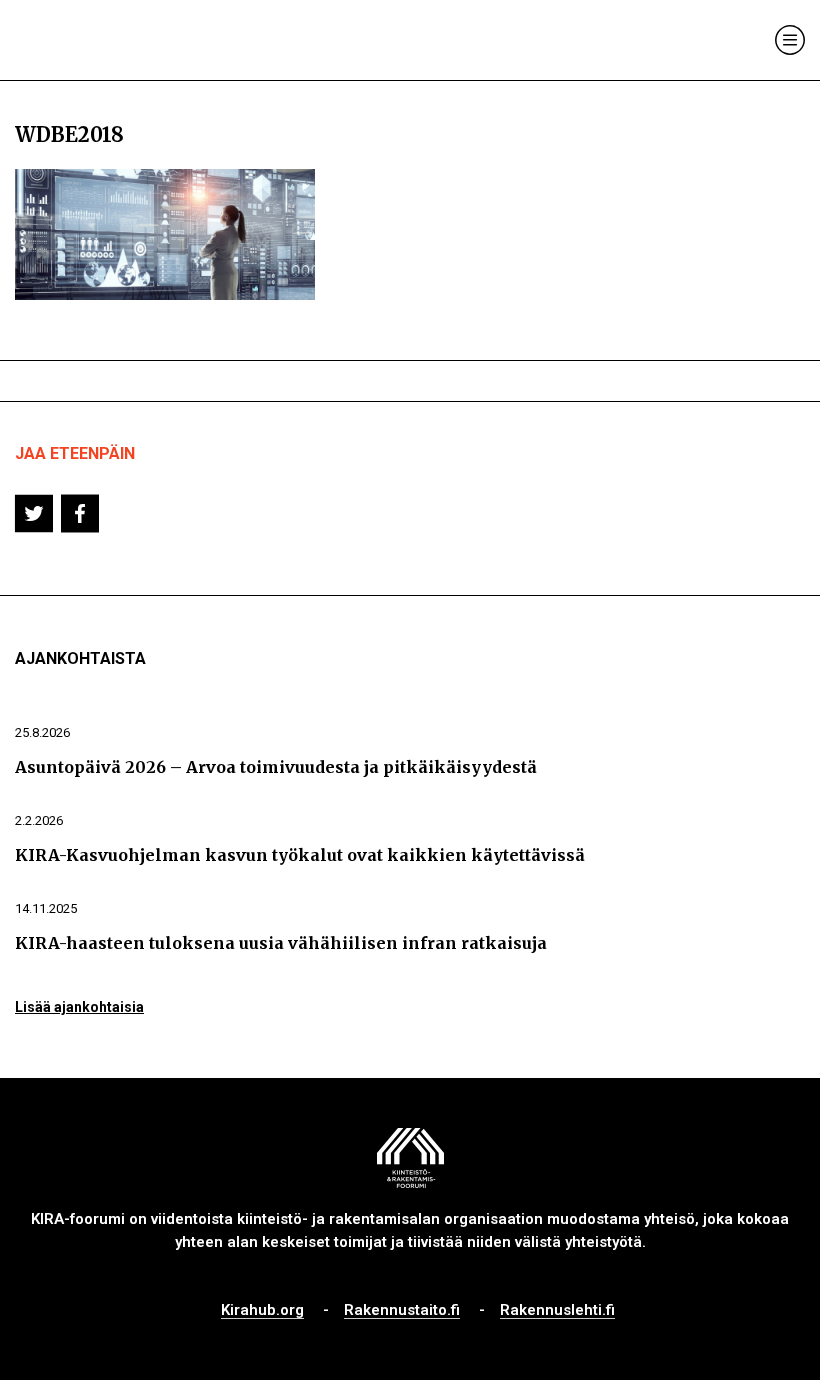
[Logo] (98, 40)
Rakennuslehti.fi (557, 1311)
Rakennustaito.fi (402, 1311)
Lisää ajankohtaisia (79, 1007)
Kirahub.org (262, 1311)
